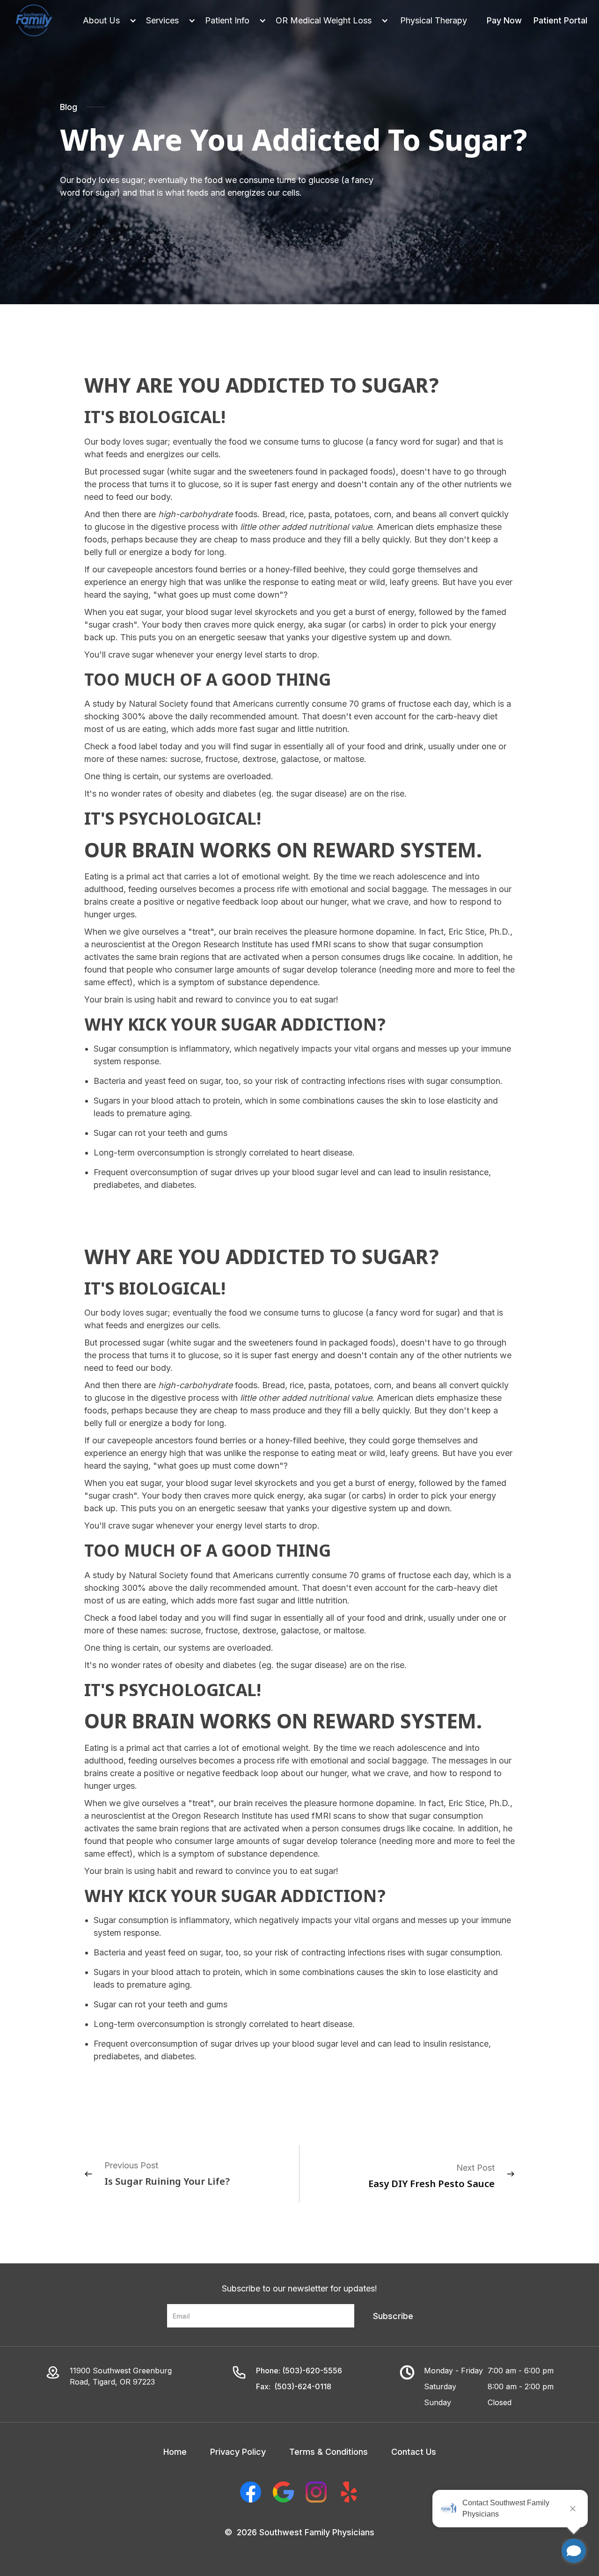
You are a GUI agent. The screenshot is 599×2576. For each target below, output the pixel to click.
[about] (105, 20)
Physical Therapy (434, 20)
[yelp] (349, 2492)
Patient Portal (560, 20)
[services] (166, 20)
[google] (283, 2492)
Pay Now (504, 20)
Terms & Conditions (329, 2452)
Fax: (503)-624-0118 (294, 2386)
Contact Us (414, 2452)
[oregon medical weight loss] (327, 20)
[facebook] (251, 2492)
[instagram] (316, 2492)
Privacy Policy (238, 2452)
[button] (105, 20)
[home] (34, 21)
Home (175, 2452)
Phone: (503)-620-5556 (299, 2371)
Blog (69, 107)
